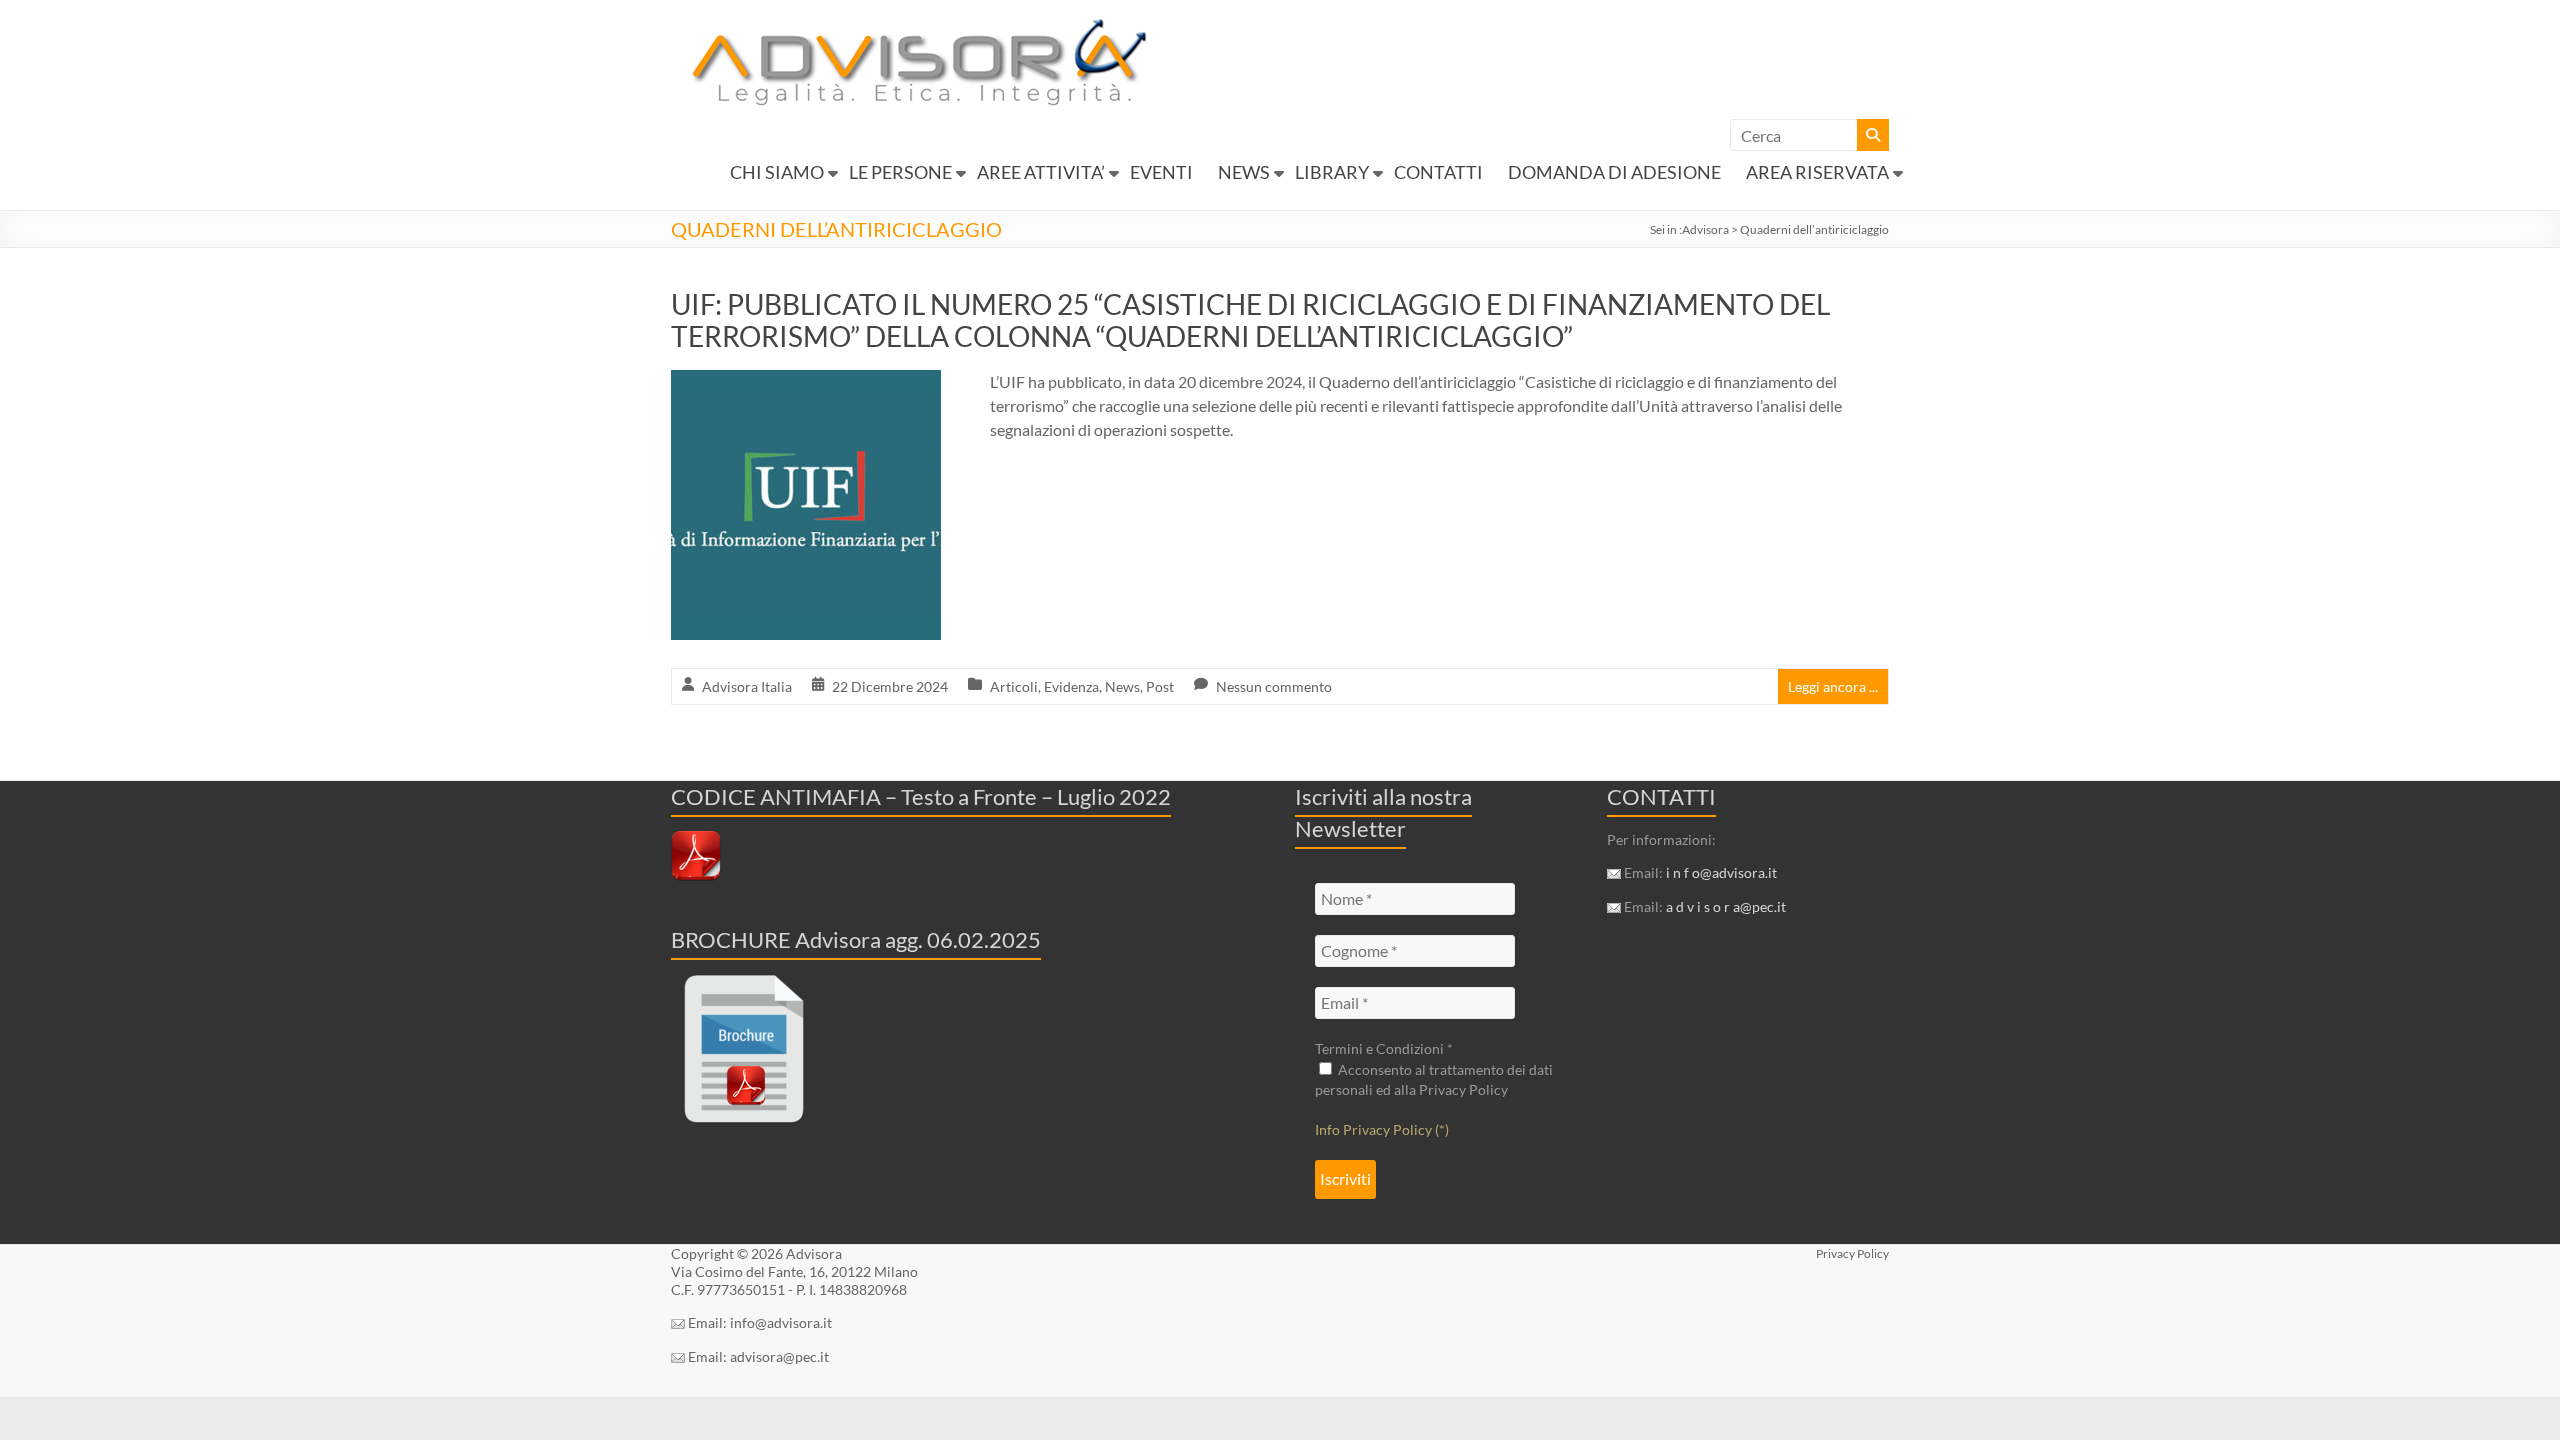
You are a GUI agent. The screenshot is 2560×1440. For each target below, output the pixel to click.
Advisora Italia (747, 686)
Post (1160, 686)
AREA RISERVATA (1817, 172)
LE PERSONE (900, 172)
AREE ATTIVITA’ (1041, 172)
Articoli (1014, 686)
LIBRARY (1332, 172)
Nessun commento (1274, 686)
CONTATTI (1438, 172)
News (1122, 686)
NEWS (1244, 172)
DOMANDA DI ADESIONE (1614, 172)
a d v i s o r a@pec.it (1726, 906)
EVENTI (1161, 172)
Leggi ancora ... (1833, 686)
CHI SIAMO (777, 172)
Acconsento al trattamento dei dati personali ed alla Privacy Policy (1434, 1079)
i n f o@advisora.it (1721, 872)
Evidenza (1071, 686)
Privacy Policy (1852, 1253)
